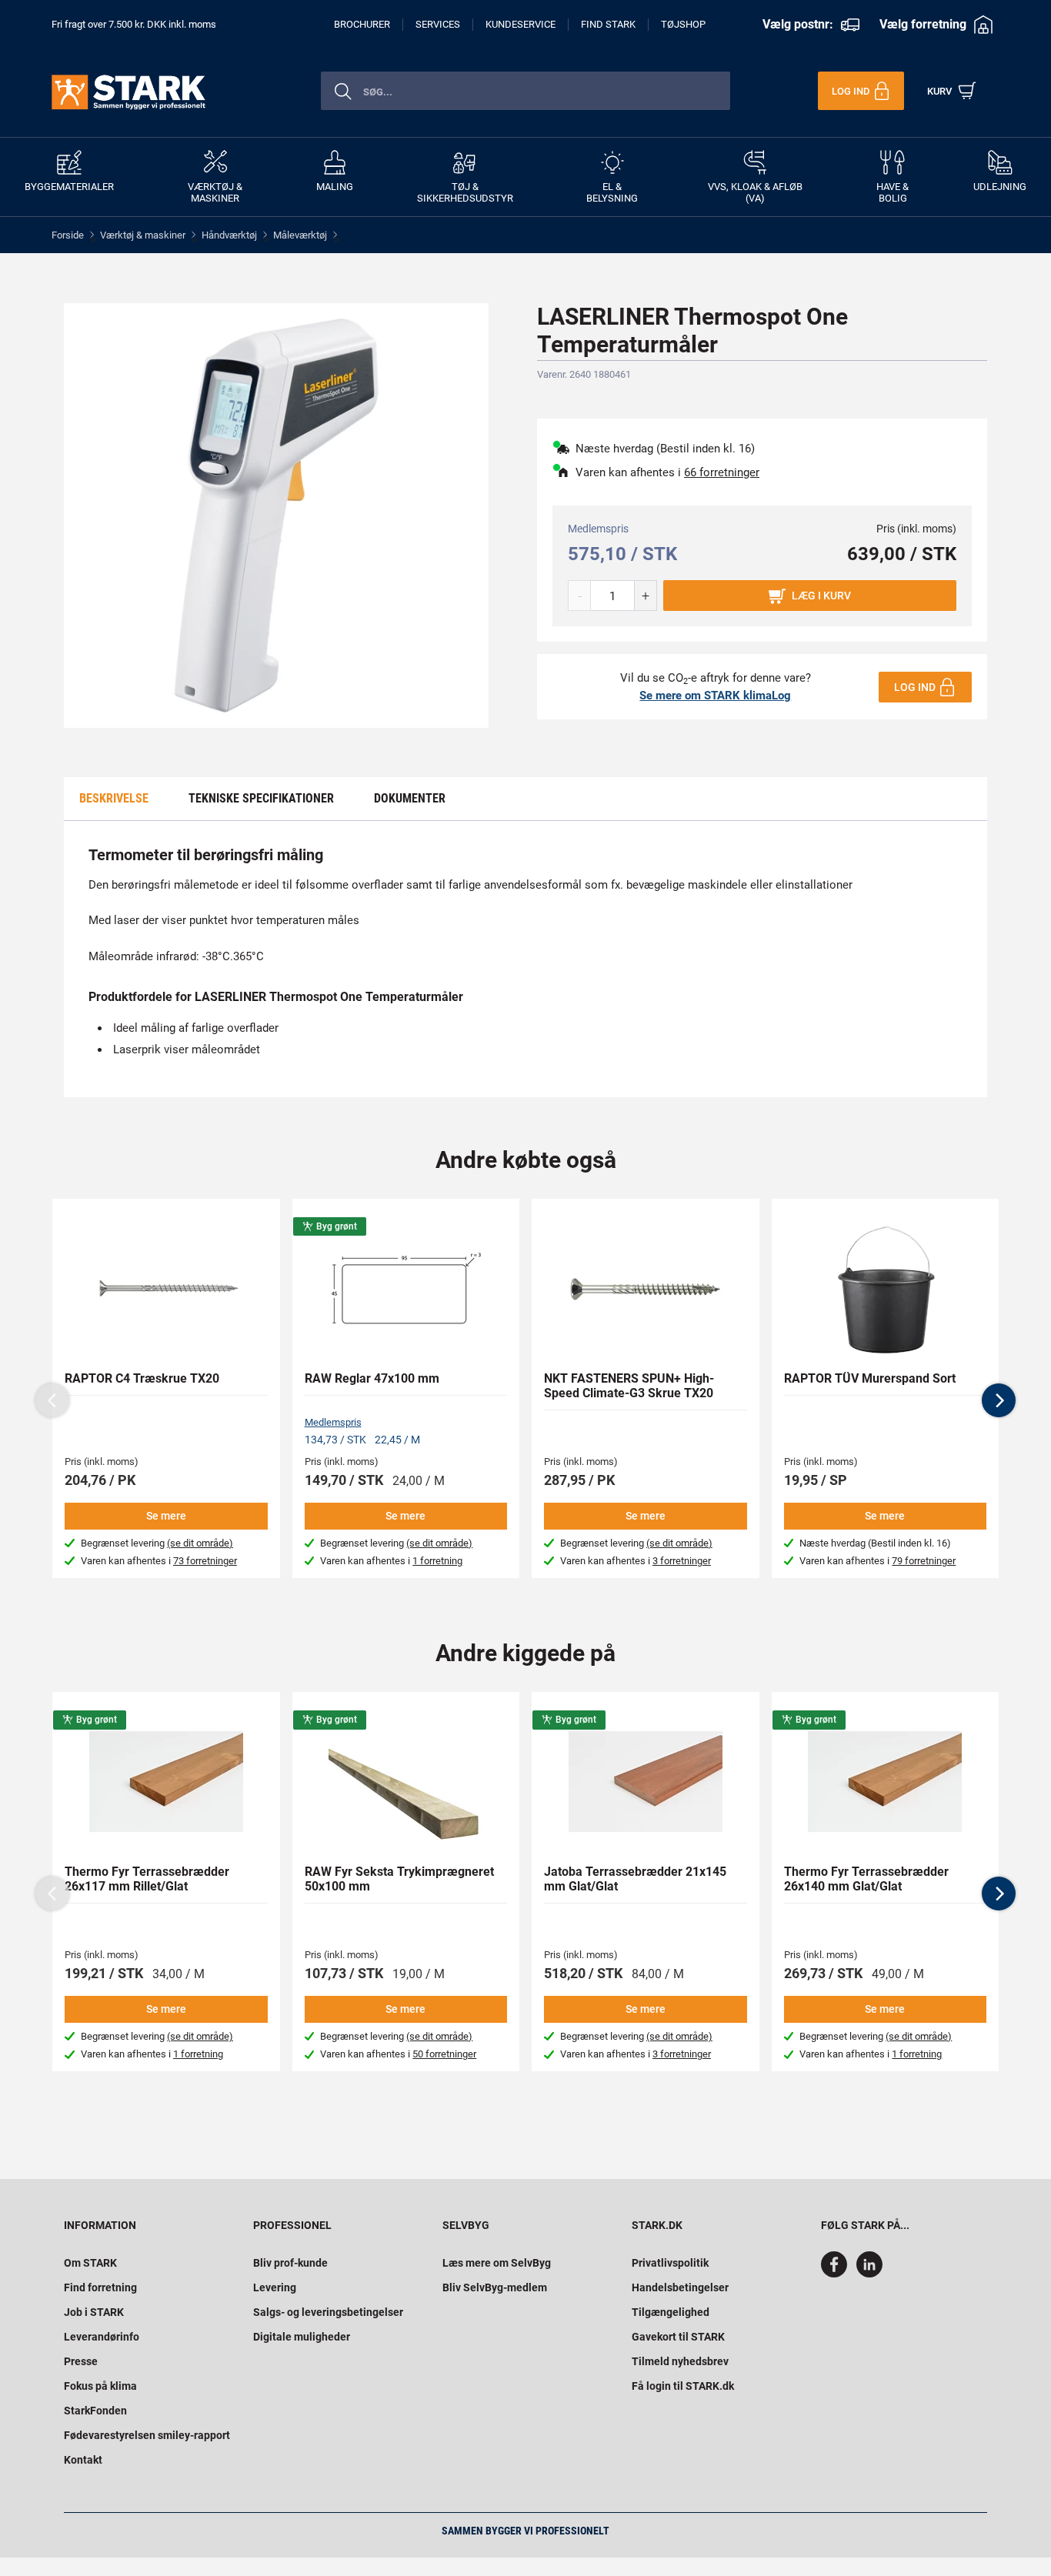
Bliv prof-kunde (290, 2263)
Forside (68, 235)
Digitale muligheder (302, 2337)
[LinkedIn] (869, 2274)
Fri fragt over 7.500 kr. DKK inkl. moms (134, 24)
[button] (999, 1400)
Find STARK (608, 24)
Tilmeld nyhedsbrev (680, 2361)
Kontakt (83, 2460)
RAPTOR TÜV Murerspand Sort (870, 1378)
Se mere (166, 1516)
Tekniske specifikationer (261, 798)
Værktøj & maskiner (143, 235)
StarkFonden (95, 2411)
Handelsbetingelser (680, 2287)
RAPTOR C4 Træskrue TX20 (142, 1378)
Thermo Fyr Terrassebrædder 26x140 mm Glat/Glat (866, 1879)
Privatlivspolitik (670, 2263)
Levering (275, 2287)
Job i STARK (94, 2312)
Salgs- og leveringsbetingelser (328, 2312)
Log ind (915, 687)
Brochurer (362, 24)
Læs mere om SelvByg (497, 2263)
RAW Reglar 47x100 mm (372, 1378)
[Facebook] (837, 2274)
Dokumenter (410, 798)
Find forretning (100, 2287)
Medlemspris (333, 1422)
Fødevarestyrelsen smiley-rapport (147, 2435)
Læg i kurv (821, 596)
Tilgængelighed (671, 2312)
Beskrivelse (114, 798)
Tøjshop (683, 24)
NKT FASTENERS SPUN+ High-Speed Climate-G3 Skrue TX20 (629, 1386)
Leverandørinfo (102, 2337)
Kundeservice (520, 24)
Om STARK (90, 2263)
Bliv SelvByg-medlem (495, 2287)
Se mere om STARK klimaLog (715, 696)
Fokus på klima (100, 2386)
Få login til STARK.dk (683, 2386)
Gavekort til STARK (678, 2337)
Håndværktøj (229, 235)
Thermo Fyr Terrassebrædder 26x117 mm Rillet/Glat (147, 1879)
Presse (81, 2361)
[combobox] (525, 91)
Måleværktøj (300, 235)
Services (438, 24)
